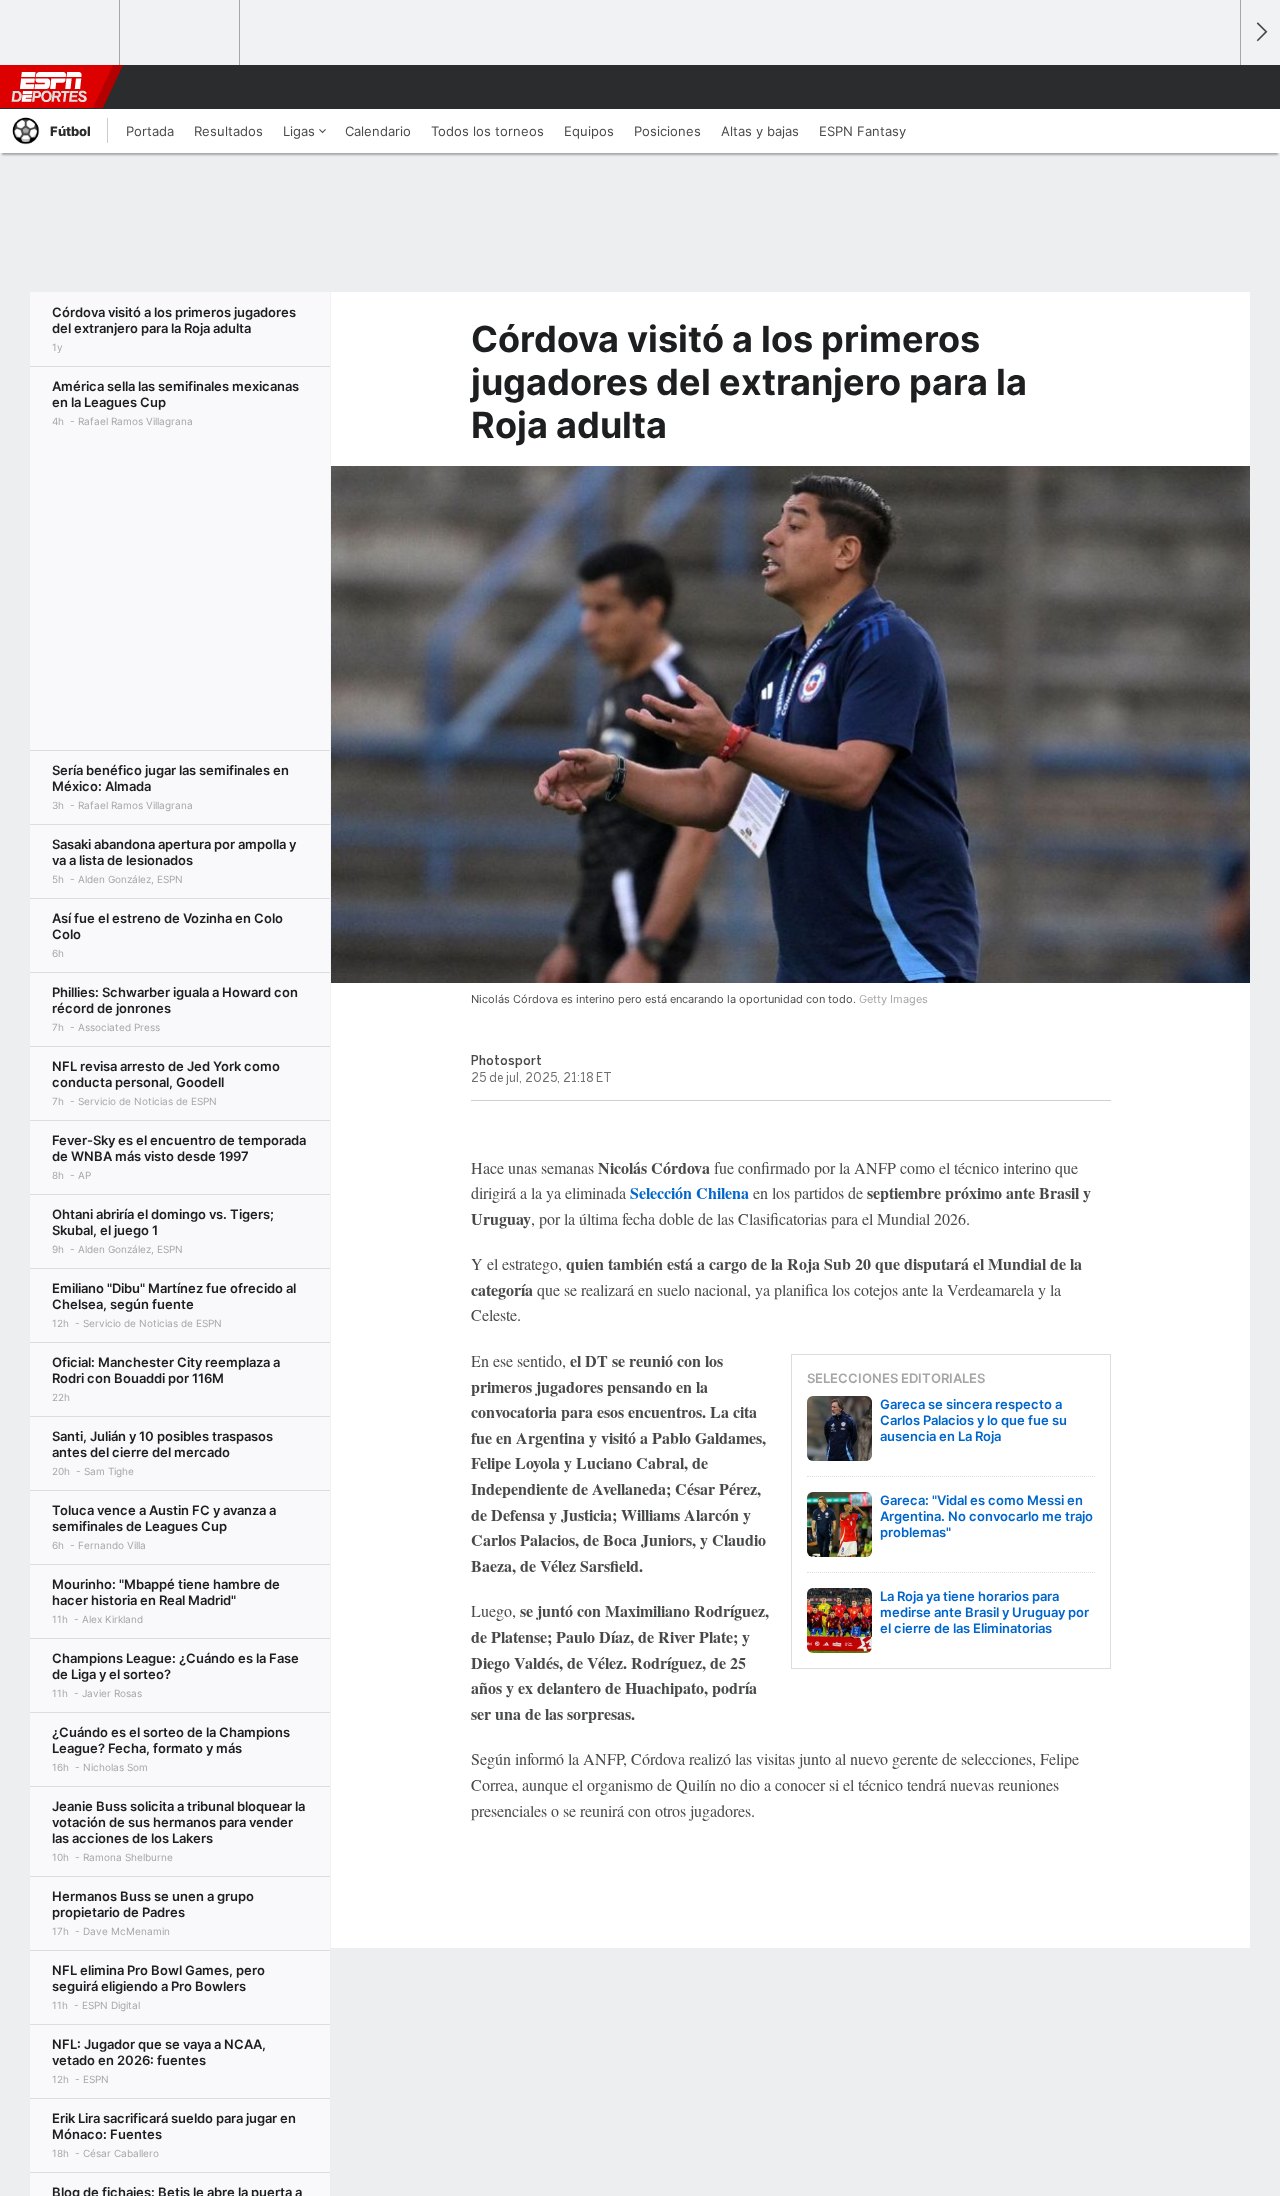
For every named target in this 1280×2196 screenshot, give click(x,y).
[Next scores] (1260, 32)
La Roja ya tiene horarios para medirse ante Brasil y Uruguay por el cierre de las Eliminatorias (984, 1612)
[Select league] (61, 33)
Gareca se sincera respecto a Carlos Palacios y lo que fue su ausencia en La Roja (973, 1420)
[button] (1216, 87)
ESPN (49, 87)
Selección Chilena (689, 1192)
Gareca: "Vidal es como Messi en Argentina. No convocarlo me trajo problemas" (986, 1516)
